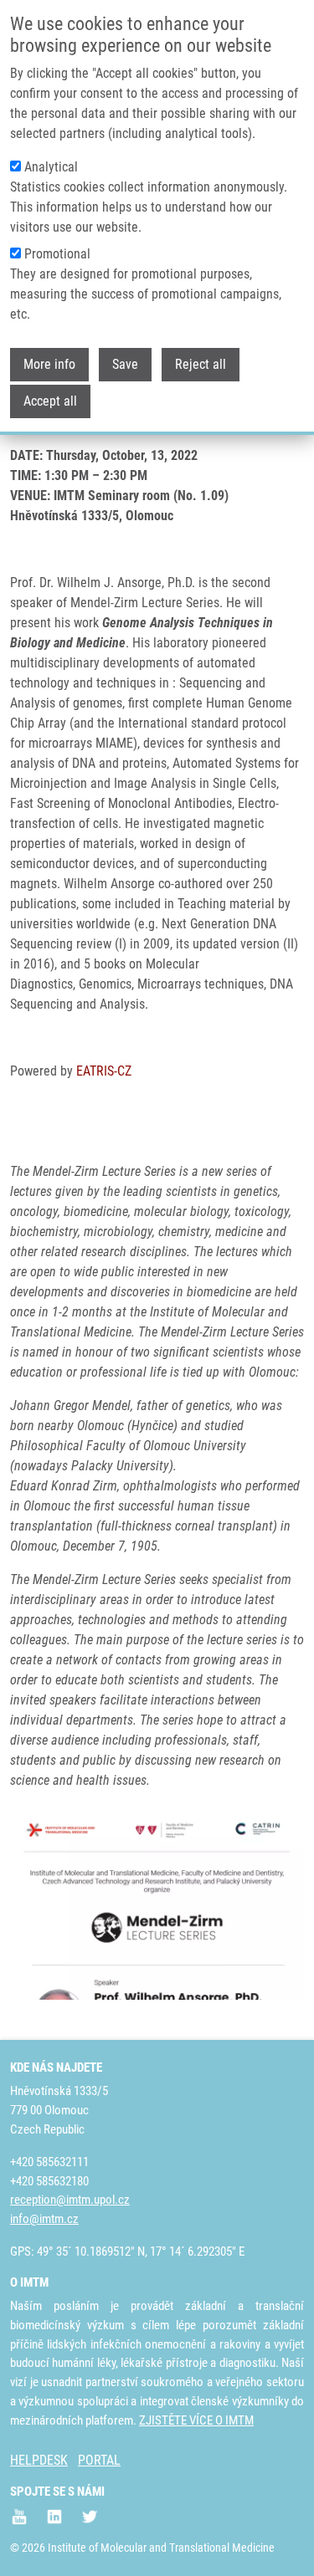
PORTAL (99, 2460)
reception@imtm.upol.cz (70, 2200)
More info (49, 364)
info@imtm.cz (44, 2219)
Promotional (57, 254)
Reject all (201, 364)
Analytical (51, 167)
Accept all (50, 401)
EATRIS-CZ (104, 1071)
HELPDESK (39, 2460)
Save (125, 364)
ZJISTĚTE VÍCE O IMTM (196, 2420)
